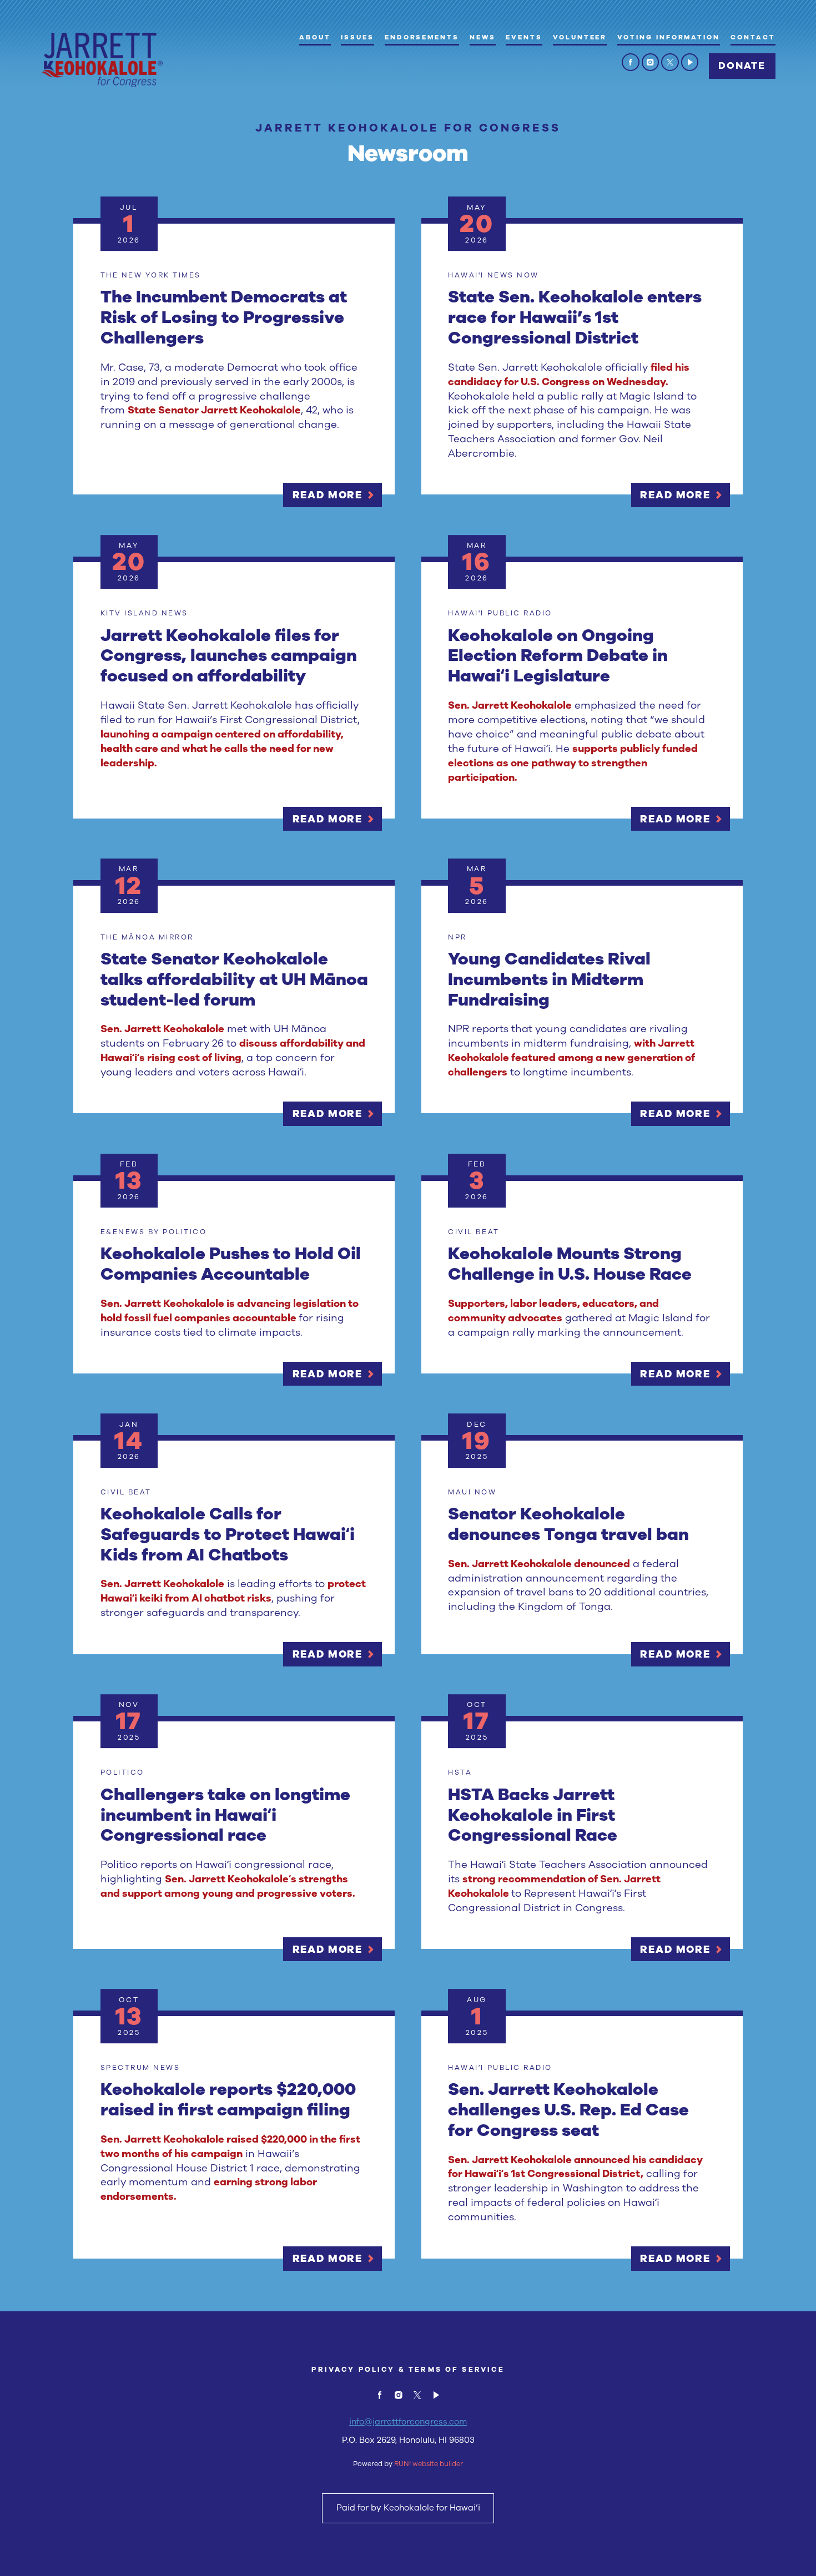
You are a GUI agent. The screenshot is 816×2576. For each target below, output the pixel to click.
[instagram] (651, 62)
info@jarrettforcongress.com (408, 2422)
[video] (690, 62)
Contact (753, 37)
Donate (742, 66)
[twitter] (670, 62)
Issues (357, 37)
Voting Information (669, 37)
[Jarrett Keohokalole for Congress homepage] (102, 60)
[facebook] (631, 62)
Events (524, 37)
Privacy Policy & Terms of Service (408, 2369)
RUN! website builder (429, 2464)
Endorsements (422, 37)
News (483, 37)
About (315, 37)
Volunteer (580, 37)
